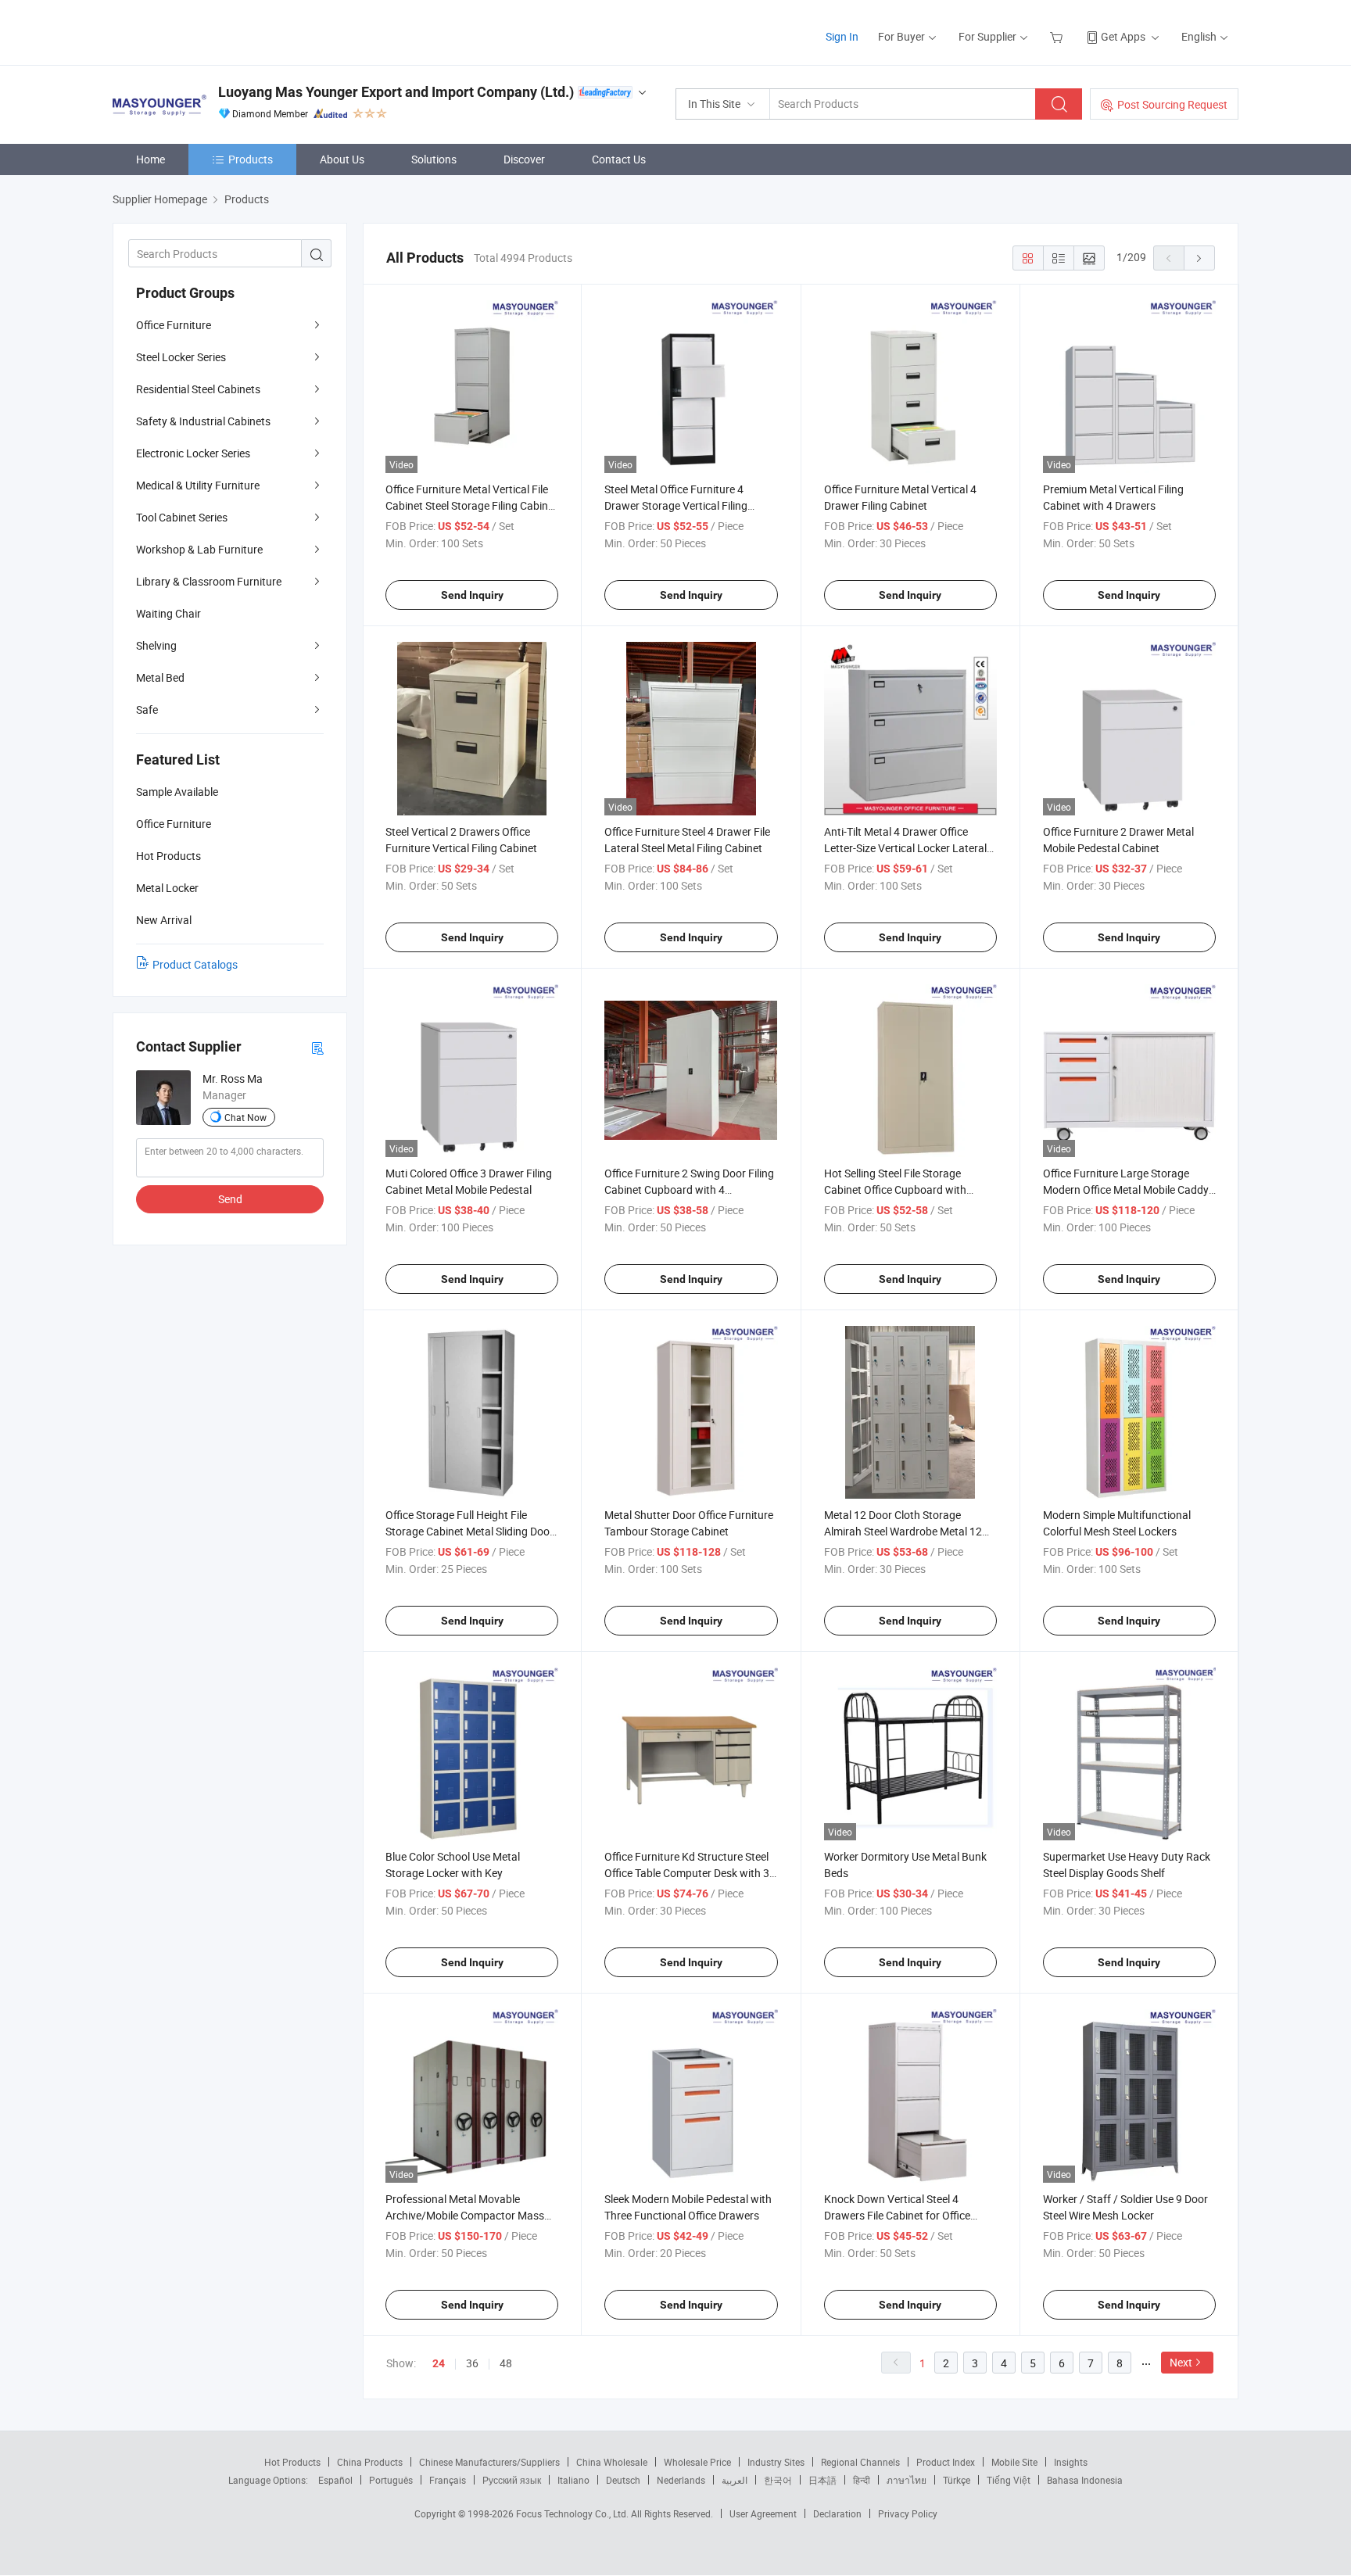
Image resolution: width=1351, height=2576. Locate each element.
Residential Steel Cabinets (198, 389)
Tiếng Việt (1009, 2480)
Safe (147, 709)
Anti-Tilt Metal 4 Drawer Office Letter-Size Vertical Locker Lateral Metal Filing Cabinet (905, 848)
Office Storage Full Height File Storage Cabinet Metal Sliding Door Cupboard (469, 1531)
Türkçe (957, 2480)
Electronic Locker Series (193, 453)
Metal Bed (160, 677)
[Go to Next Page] (1199, 258)
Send (230, 1199)
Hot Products (292, 2462)
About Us (342, 159)
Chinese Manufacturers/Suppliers (489, 2462)
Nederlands (681, 2480)
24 (439, 2363)
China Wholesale (612, 2462)
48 (506, 2363)
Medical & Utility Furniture (198, 485)
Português (391, 2480)
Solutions (434, 159)
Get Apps (1123, 36)
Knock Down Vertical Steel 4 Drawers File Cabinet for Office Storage (897, 2215)
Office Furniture (174, 325)
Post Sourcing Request (1172, 104)
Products (251, 159)
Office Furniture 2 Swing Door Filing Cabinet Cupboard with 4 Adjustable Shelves (689, 1189)
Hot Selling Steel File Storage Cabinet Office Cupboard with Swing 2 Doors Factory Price (895, 1189)
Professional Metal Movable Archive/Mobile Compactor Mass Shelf (465, 2215)
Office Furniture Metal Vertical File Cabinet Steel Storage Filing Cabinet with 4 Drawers (471, 505)
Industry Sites (776, 2462)
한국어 (778, 2480)
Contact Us (619, 159)
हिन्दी (862, 2480)
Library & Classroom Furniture (209, 581)
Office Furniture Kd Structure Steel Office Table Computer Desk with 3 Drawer (687, 1873)
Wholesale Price (697, 2462)
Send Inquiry (472, 595)
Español (335, 2480)
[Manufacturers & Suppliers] (213, 31)
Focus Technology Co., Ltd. (573, 2513)
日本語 (822, 2480)
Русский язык (512, 2480)
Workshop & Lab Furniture (199, 549)
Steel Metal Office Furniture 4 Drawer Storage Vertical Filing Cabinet (676, 505)
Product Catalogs (195, 964)
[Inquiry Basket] (1058, 36)
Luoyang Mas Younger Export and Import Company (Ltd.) (396, 92)
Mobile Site (1014, 2462)
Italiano (573, 2480)
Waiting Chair (168, 613)
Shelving (156, 645)
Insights (1071, 2462)
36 (472, 2363)
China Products (370, 2462)
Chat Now (245, 1117)
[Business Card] (317, 1047)
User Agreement (763, 2513)
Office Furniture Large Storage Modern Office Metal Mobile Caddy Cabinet (1126, 1189)
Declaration (837, 2513)
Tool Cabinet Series (182, 517)
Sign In (842, 36)
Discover (524, 159)
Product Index (946, 2462)
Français (448, 2480)
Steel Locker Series (181, 357)
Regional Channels (860, 2462)
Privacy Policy (908, 2513)
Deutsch (623, 2480)
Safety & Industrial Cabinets (203, 421)
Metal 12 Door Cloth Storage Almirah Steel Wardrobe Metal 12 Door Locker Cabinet (903, 1531)
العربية (735, 2480)
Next (1181, 2362)
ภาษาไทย (907, 2480)
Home (151, 159)
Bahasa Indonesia (1085, 2480)
